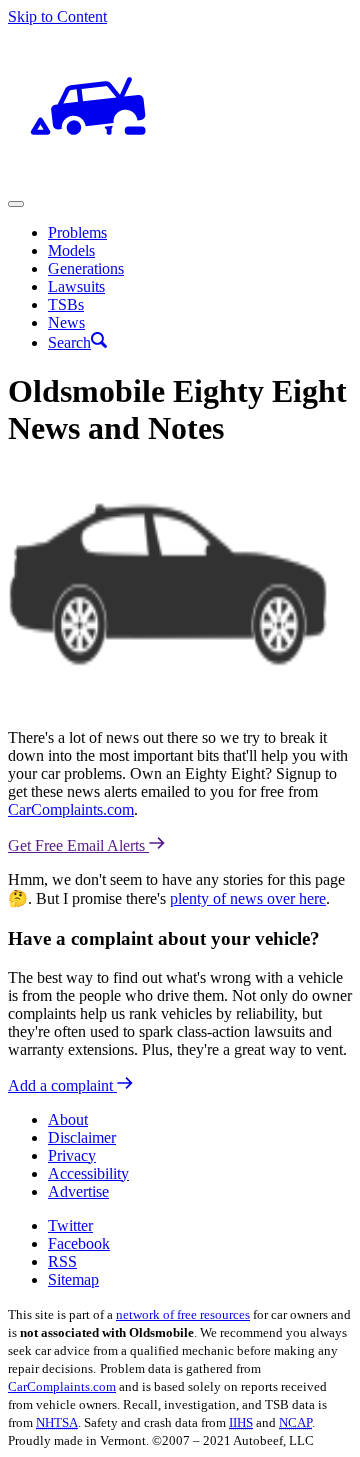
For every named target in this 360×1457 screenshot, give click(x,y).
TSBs (66, 304)
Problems (77, 232)
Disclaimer (82, 1137)
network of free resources (183, 1314)
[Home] (88, 180)
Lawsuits (76, 286)
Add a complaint (62, 1085)
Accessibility (88, 1173)
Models (71, 250)
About (68, 1119)
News (66, 322)
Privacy (72, 1155)
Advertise (78, 1191)
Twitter (70, 1225)
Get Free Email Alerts (78, 845)
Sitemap (73, 1279)
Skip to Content (57, 16)
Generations (86, 268)
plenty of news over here (248, 898)
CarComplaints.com (71, 809)
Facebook (79, 1243)
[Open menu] (16, 204)
